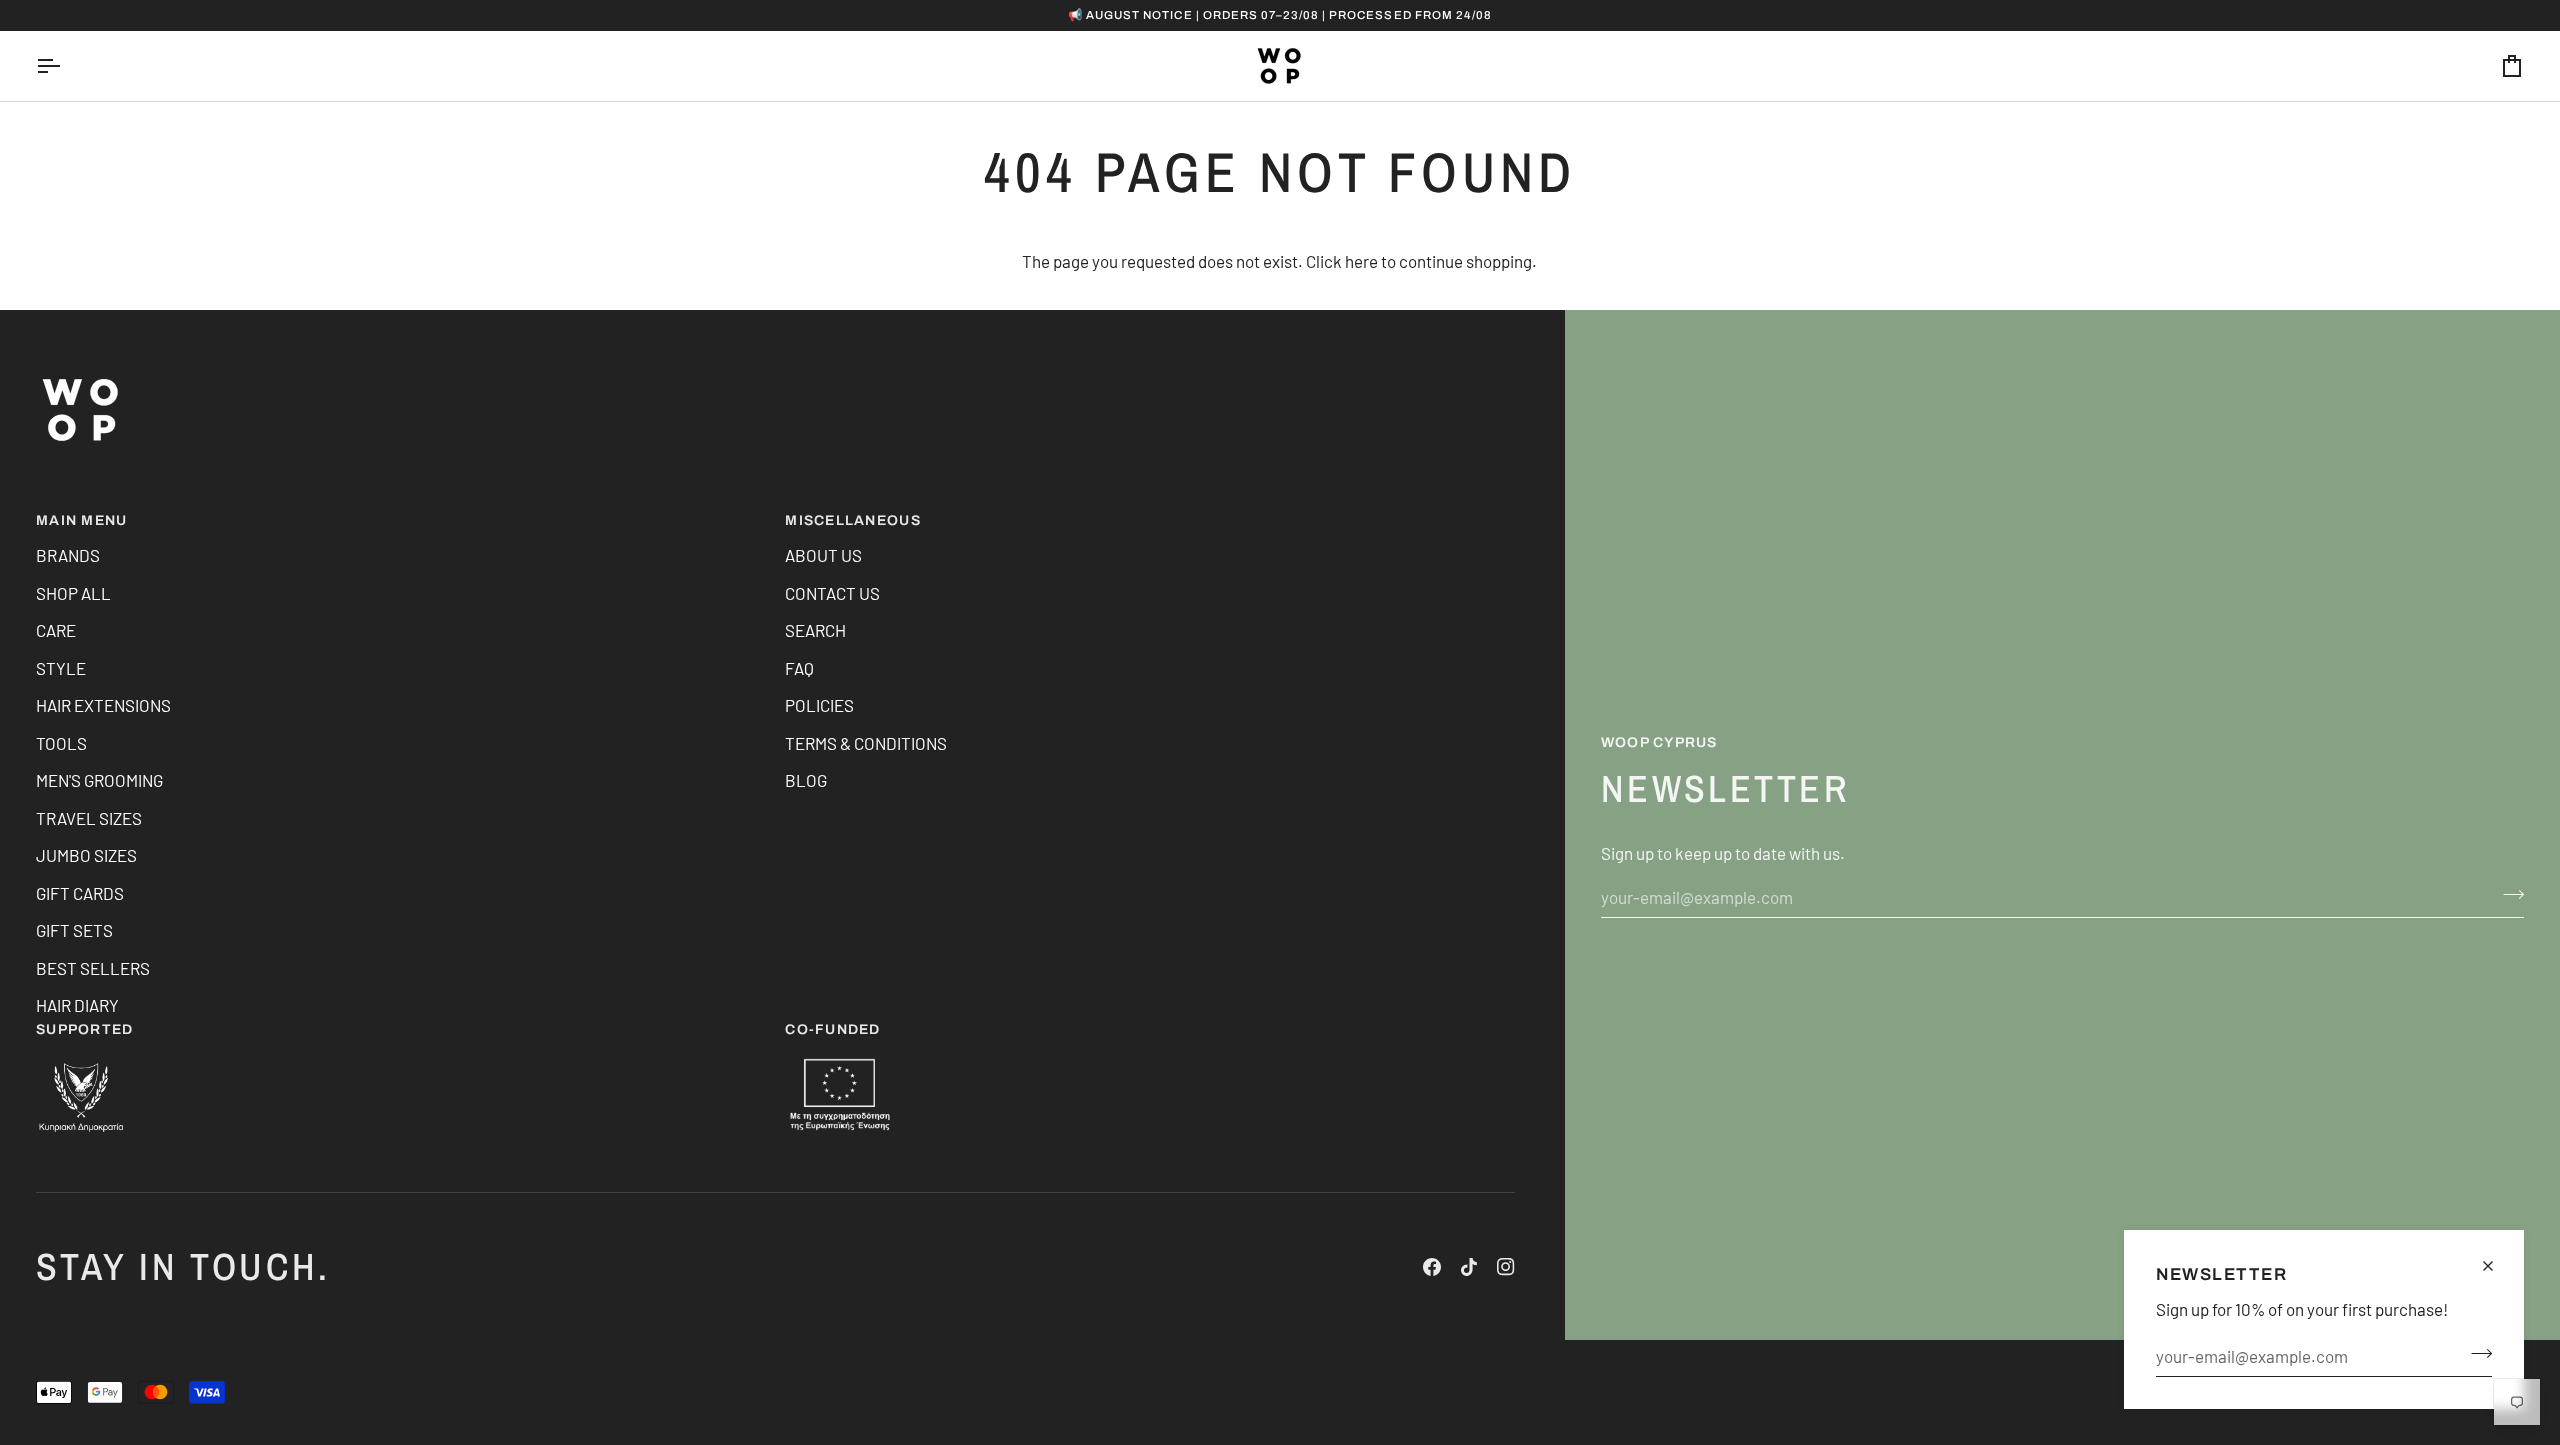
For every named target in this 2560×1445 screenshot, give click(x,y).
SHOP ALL (73, 593)
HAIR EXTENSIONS (103, 705)
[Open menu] (66, 66)
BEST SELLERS (93, 968)
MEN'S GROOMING (99, 780)
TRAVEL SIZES (89, 818)
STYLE (61, 668)
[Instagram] (1506, 1267)
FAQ (799, 668)
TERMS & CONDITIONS (866, 743)
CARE (56, 630)
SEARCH (815, 630)
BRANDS (68, 555)
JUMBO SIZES (86, 855)
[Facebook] (1432, 1267)
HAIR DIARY (77, 1005)
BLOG (806, 780)
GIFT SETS (74, 930)
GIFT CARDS (80, 893)
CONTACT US (832, 593)
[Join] (2475, 1354)
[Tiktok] (1469, 1267)
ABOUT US (823, 555)
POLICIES (819, 705)
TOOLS (61, 743)
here (1361, 261)
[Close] (2496, 1266)
